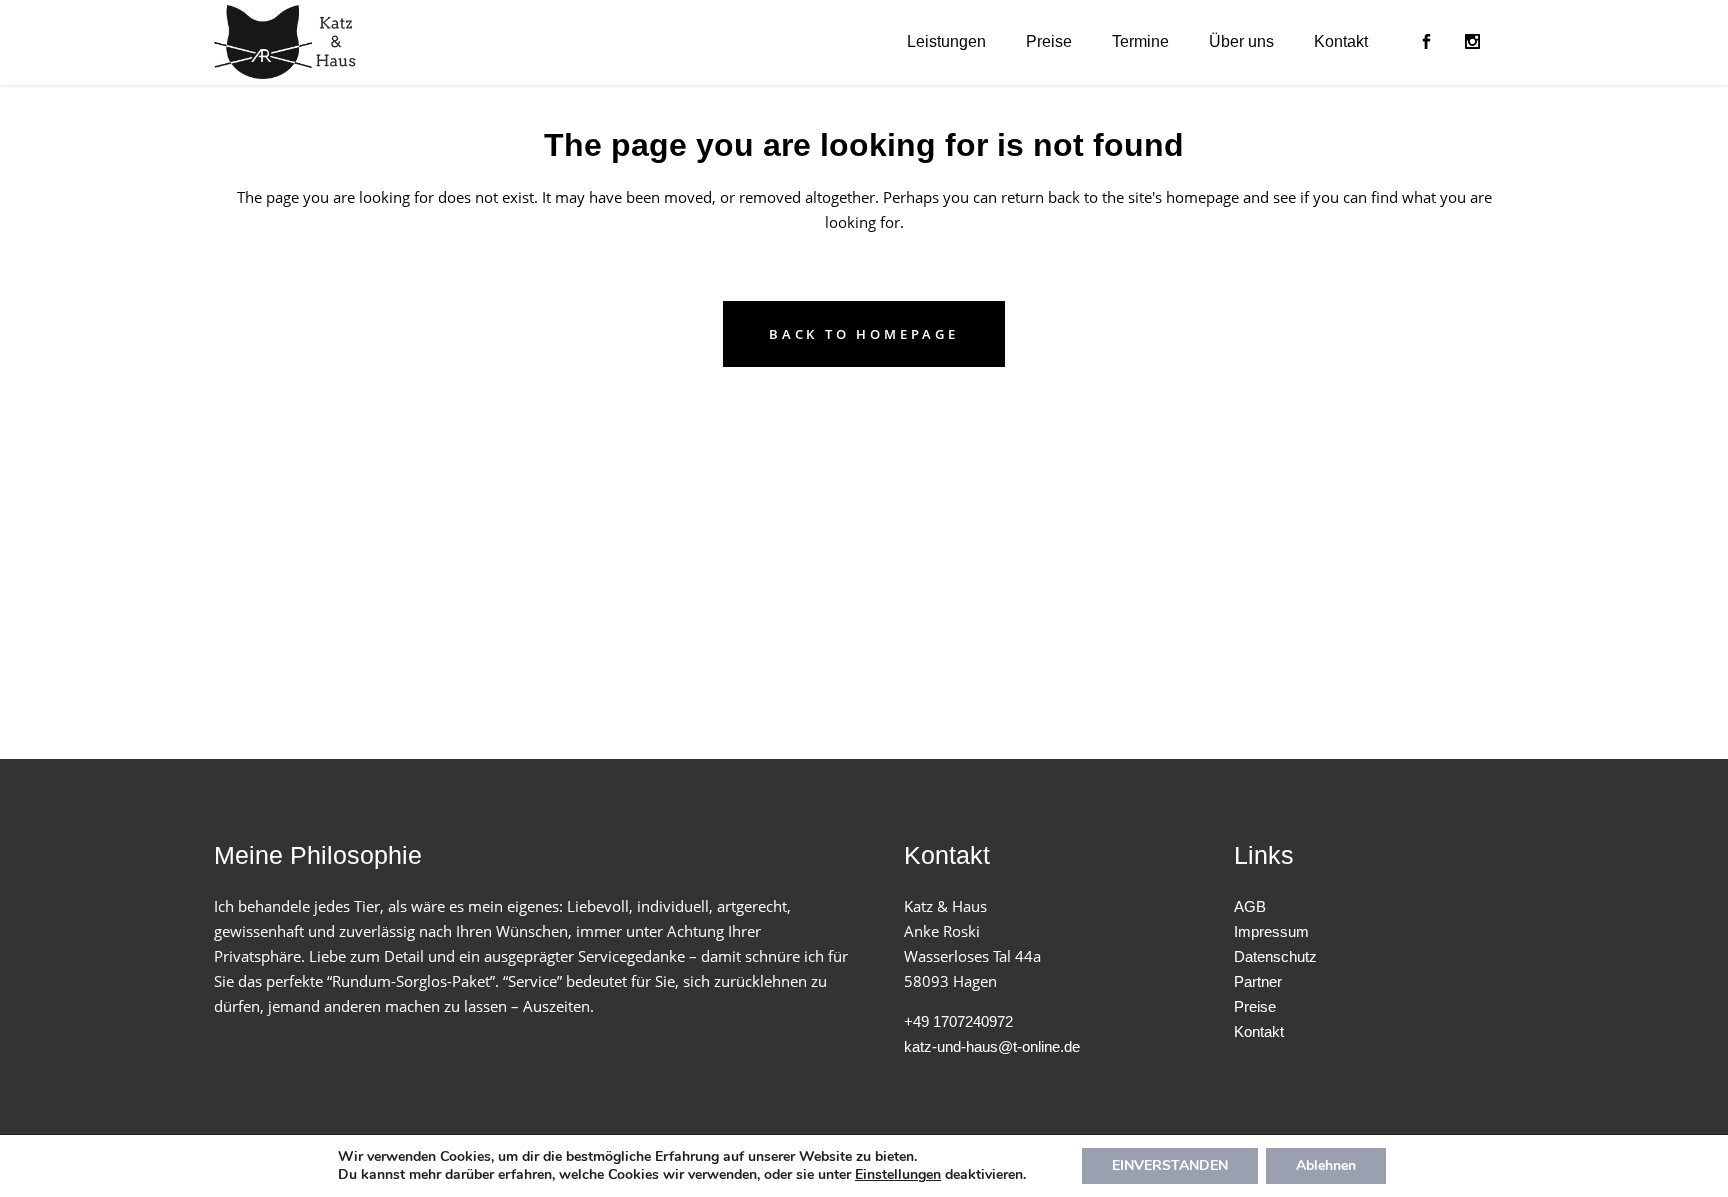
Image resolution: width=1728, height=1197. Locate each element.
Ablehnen (1326, 1165)
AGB (1250, 906)
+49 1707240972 (958, 1021)
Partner (1258, 981)
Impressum (1271, 931)
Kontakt (1259, 1031)
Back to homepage (864, 334)
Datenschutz (1275, 956)
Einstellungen (898, 1175)
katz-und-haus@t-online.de (992, 1046)
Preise (1255, 1006)
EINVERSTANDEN (1170, 1165)
